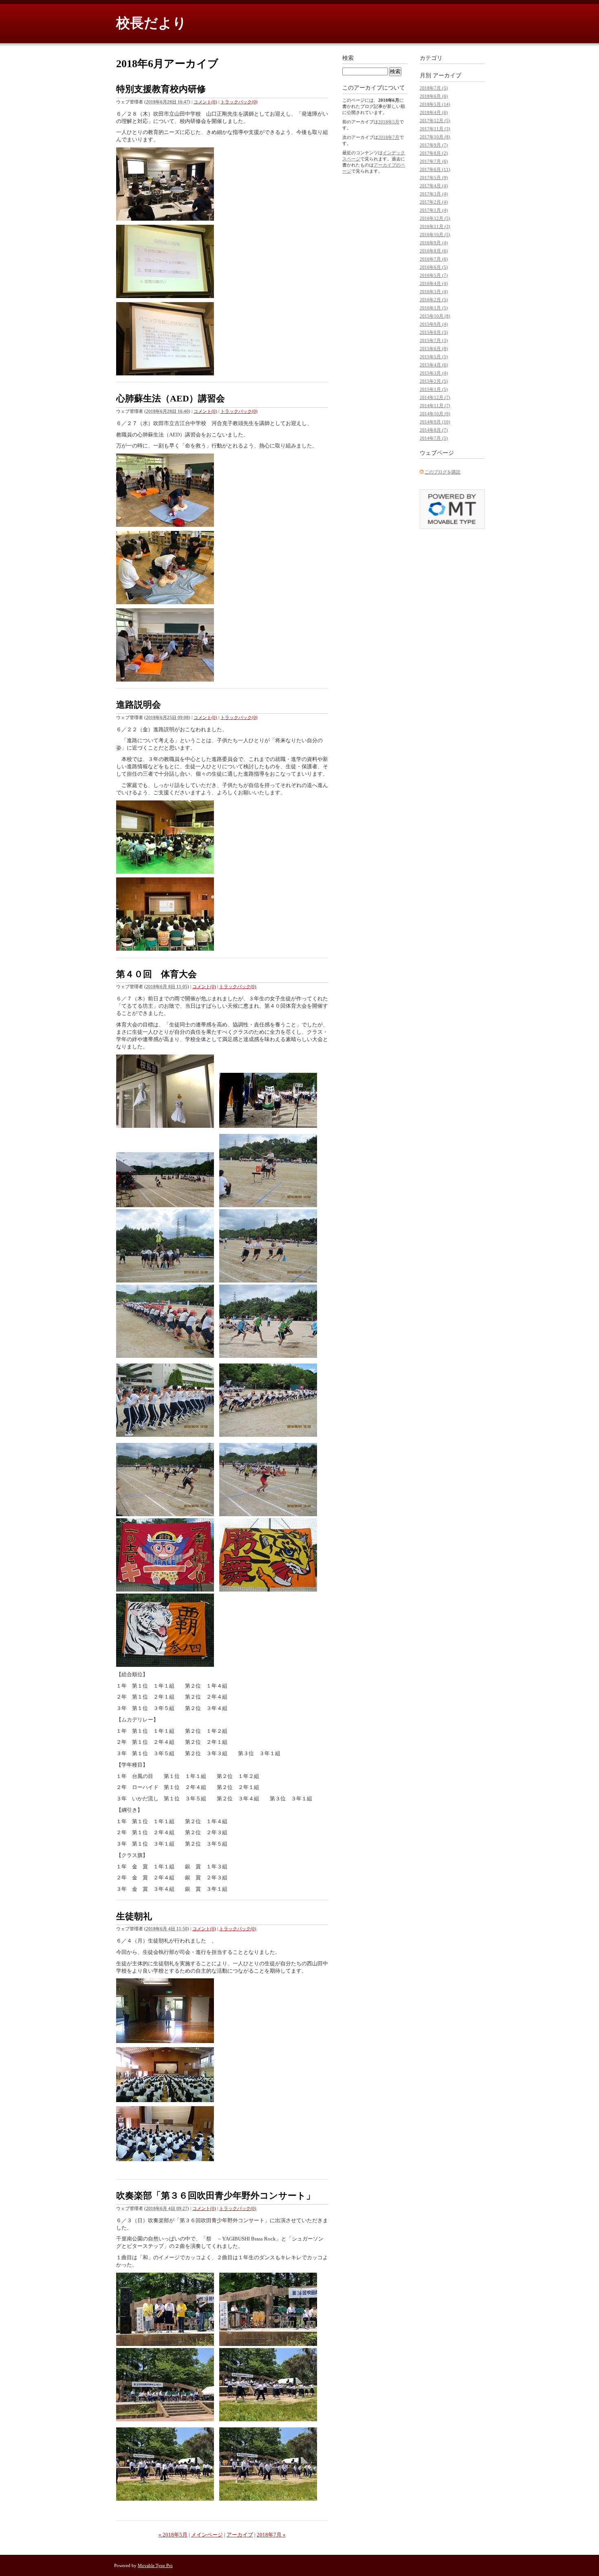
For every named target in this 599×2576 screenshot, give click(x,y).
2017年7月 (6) (434, 161)
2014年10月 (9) (435, 414)
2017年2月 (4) (434, 202)
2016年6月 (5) (434, 267)
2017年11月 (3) (435, 129)
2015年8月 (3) (434, 332)
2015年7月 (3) (434, 340)
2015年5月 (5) (434, 357)
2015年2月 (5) (434, 381)
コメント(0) (205, 102)
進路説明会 (139, 705)
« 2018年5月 (173, 2535)
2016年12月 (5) (435, 218)
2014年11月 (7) (435, 406)
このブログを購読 (443, 472)
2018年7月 (389, 137)
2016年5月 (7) (434, 275)
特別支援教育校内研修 (161, 89)
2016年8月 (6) (434, 251)
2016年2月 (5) (434, 300)
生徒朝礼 (134, 1916)
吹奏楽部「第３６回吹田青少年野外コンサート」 (216, 2196)
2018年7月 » (271, 2535)
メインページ (207, 2535)
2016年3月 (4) (434, 292)
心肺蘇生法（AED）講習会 (171, 398)
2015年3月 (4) (434, 373)
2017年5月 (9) (434, 178)
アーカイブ (240, 2535)
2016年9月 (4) (434, 243)
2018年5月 (389, 122)
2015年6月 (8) (434, 349)
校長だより (151, 23)
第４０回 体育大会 (156, 974)
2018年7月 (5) (434, 88)
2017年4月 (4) (434, 186)
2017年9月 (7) (434, 145)
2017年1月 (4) (434, 210)
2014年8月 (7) (434, 430)
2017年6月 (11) (435, 169)
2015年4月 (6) (434, 365)
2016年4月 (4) (434, 283)
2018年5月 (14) (435, 104)
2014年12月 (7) (435, 397)
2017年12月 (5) (435, 121)
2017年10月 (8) (435, 137)
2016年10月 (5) (435, 235)
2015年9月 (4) (434, 324)
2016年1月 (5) (434, 308)
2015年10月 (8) (435, 316)
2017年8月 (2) (434, 153)
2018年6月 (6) (434, 96)
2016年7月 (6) (434, 259)
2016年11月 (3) (435, 226)
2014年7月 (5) (434, 438)
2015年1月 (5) (434, 389)
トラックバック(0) (239, 102)
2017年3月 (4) (434, 194)
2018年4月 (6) (434, 112)
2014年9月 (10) (435, 422)
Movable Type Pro (155, 2565)
